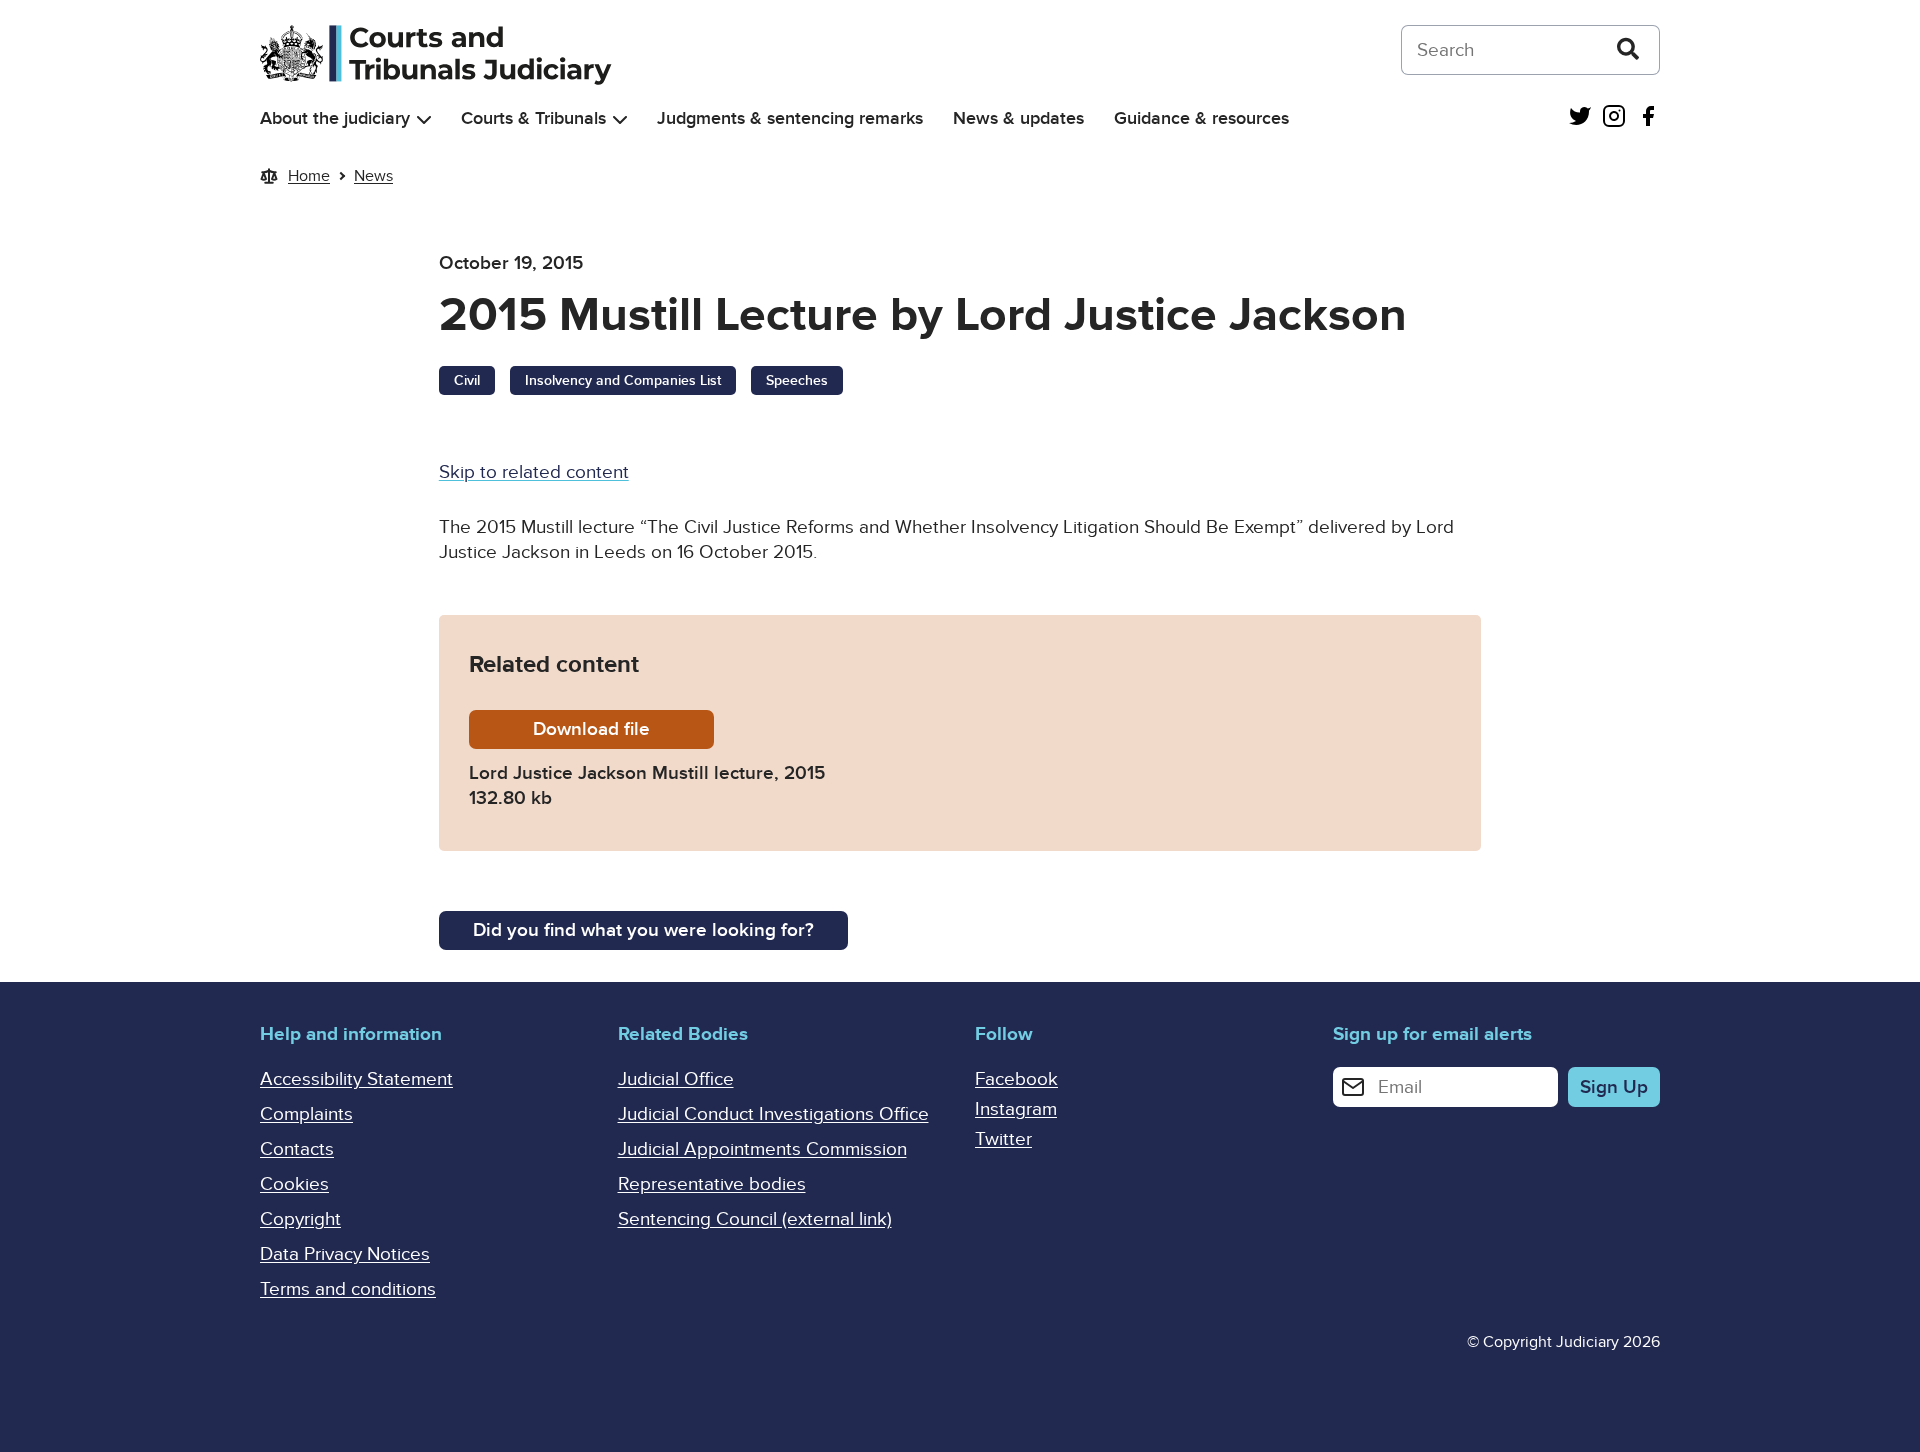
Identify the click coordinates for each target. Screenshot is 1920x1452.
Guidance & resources (1201, 118)
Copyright (300, 1219)
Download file (623, 729)
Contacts (297, 1149)
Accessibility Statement (356, 1079)
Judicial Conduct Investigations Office (773, 1114)
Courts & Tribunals (533, 118)
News (373, 176)
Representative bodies (712, 1184)
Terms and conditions (348, 1289)
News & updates (1018, 118)
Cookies (294, 1184)
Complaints (306, 1114)
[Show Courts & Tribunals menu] (620, 119)
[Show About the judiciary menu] (424, 119)
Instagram (1016, 1109)
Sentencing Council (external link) (755, 1219)
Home (309, 176)
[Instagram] (1614, 118)
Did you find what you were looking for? (643, 930)
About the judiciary (335, 118)
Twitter (1003, 1139)
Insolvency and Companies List (623, 380)
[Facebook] (1648, 118)
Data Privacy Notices (345, 1254)
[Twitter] (1580, 118)
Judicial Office (676, 1079)
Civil (467, 380)
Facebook (1016, 1079)
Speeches (797, 380)
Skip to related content (534, 472)
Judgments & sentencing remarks (790, 118)
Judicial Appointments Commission (762, 1149)
